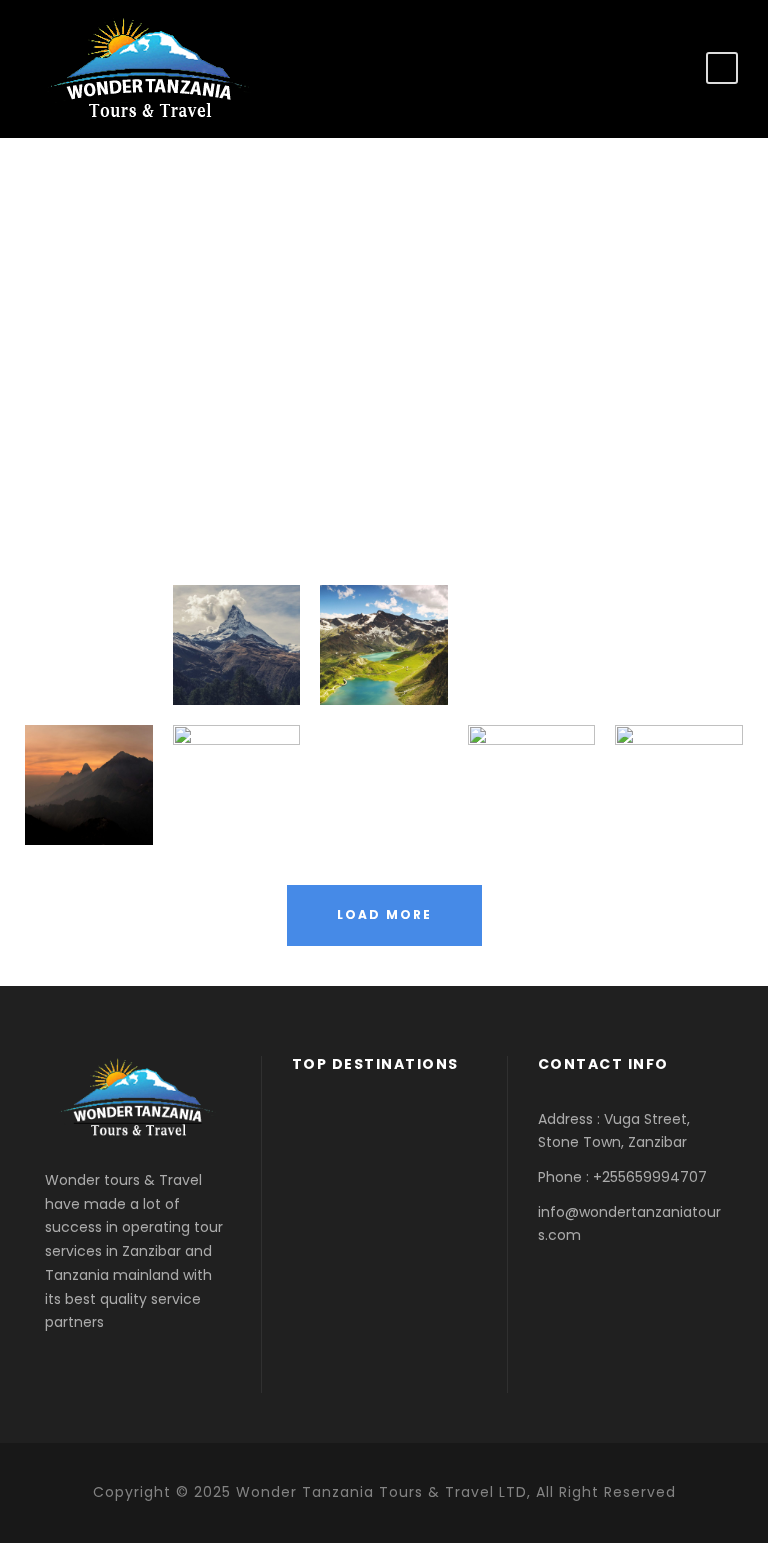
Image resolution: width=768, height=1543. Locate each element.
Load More (384, 914)
